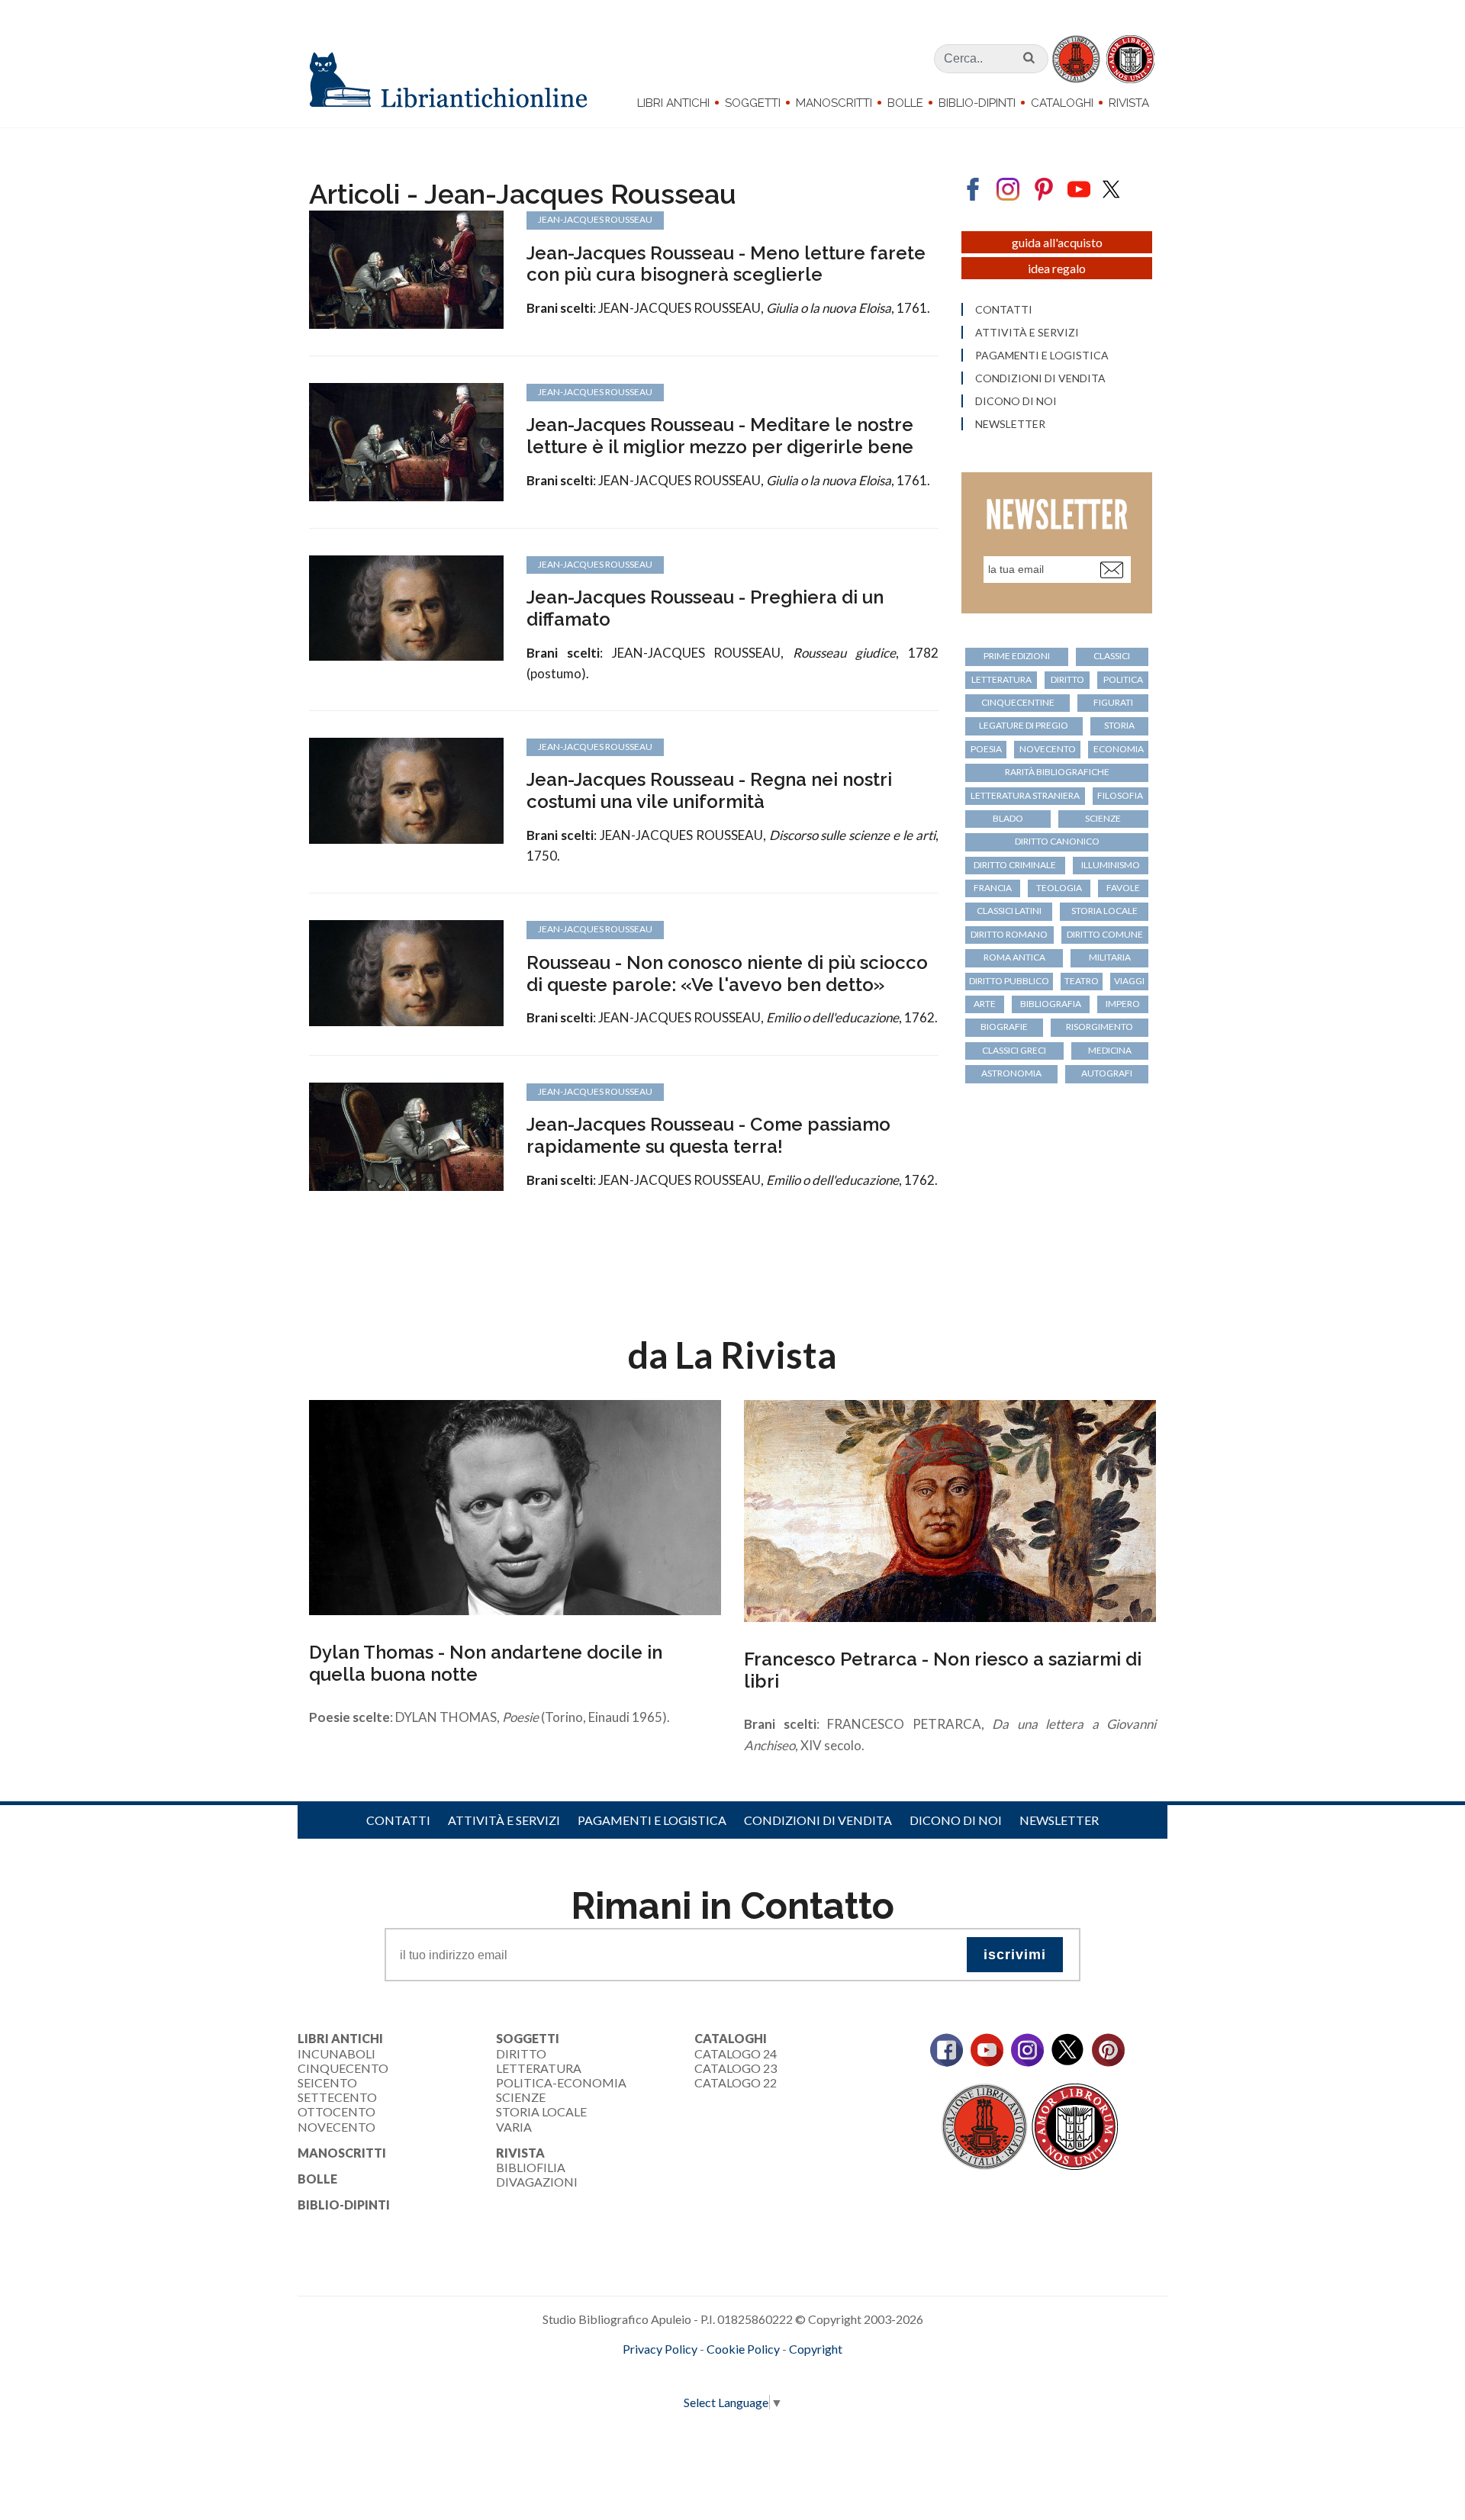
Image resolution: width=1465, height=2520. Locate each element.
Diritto (521, 2053)
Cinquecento (343, 2068)
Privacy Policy (660, 2349)
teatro (1082, 981)
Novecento (1048, 749)
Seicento (327, 2082)
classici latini (1009, 911)
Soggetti (753, 103)
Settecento (337, 2097)
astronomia (1011, 1073)
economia (1119, 749)
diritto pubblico (1009, 981)
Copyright (816, 2349)
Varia (514, 2127)
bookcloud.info (761, 2374)
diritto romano (1009, 934)
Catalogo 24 (736, 2053)
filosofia (1120, 795)
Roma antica (1014, 957)
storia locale (1104, 911)
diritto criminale (1015, 865)
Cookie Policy (743, 2349)
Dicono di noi (1016, 401)
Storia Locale (541, 2111)
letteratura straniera (1025, 795)
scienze (1103, 818)
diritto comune (1105, 934)
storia (1119, 725)
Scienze (521, 2097)
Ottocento (336, 2111)
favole (1123, 888)
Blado (1008, 818)
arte (985, 1004)
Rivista (1129, 103)
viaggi (1129, 981)
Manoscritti (834, 103)
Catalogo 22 (736, 2082)
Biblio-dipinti (977, 103)
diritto (1067, 679)
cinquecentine (1018, 702)
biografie (1004, 1027)
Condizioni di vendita (1040, 378)
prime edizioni (1017, 656)
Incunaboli (336, 2053)
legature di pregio (1024, 725)
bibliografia (1051, 1004)
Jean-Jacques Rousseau (595, 219)
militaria (1110, 957)
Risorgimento (1100, 1027)
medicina (1110, 1050)
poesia (986, 749)
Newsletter (1010, 424)
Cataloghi (1062, 103)
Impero (1123, 1004)
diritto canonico (1057, 841)
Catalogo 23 (736, 2068)
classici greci (1014, 1050)
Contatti (1004, 310)
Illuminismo (1111, 865)
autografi (1107, 1073)
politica (1123, 679)
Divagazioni (537, 2182)
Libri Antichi (673, 103)
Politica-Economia (561, 2082)
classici (1112, 656)
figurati (1113, 702)
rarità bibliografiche (1057, 772)
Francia (993, 888)
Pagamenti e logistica (1042, 356)
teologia (1059, 888)
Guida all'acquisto (1057, 242)
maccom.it (687, 2374)
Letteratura (539, 2068)
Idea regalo (1057, 268)
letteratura (1001, 679)
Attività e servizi (1027, 333)
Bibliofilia (531, 2167)
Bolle (905, 103)
